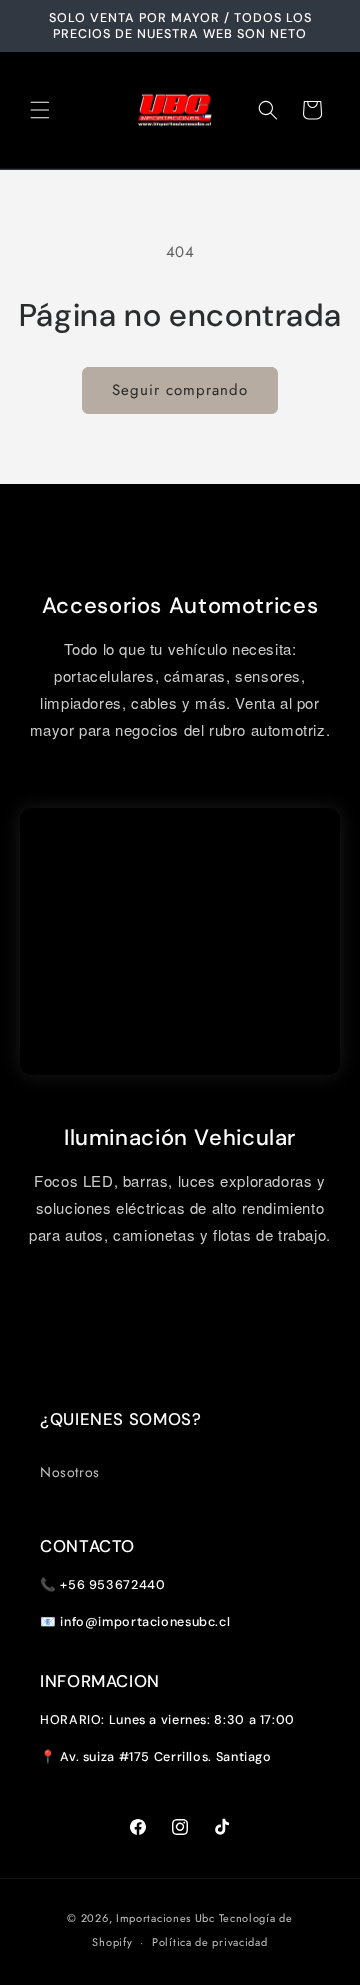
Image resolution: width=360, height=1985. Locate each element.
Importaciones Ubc (165, 1918)
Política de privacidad (209, 1942)
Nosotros (70, 1472)
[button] (40, 110)
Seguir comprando (180, 390)
